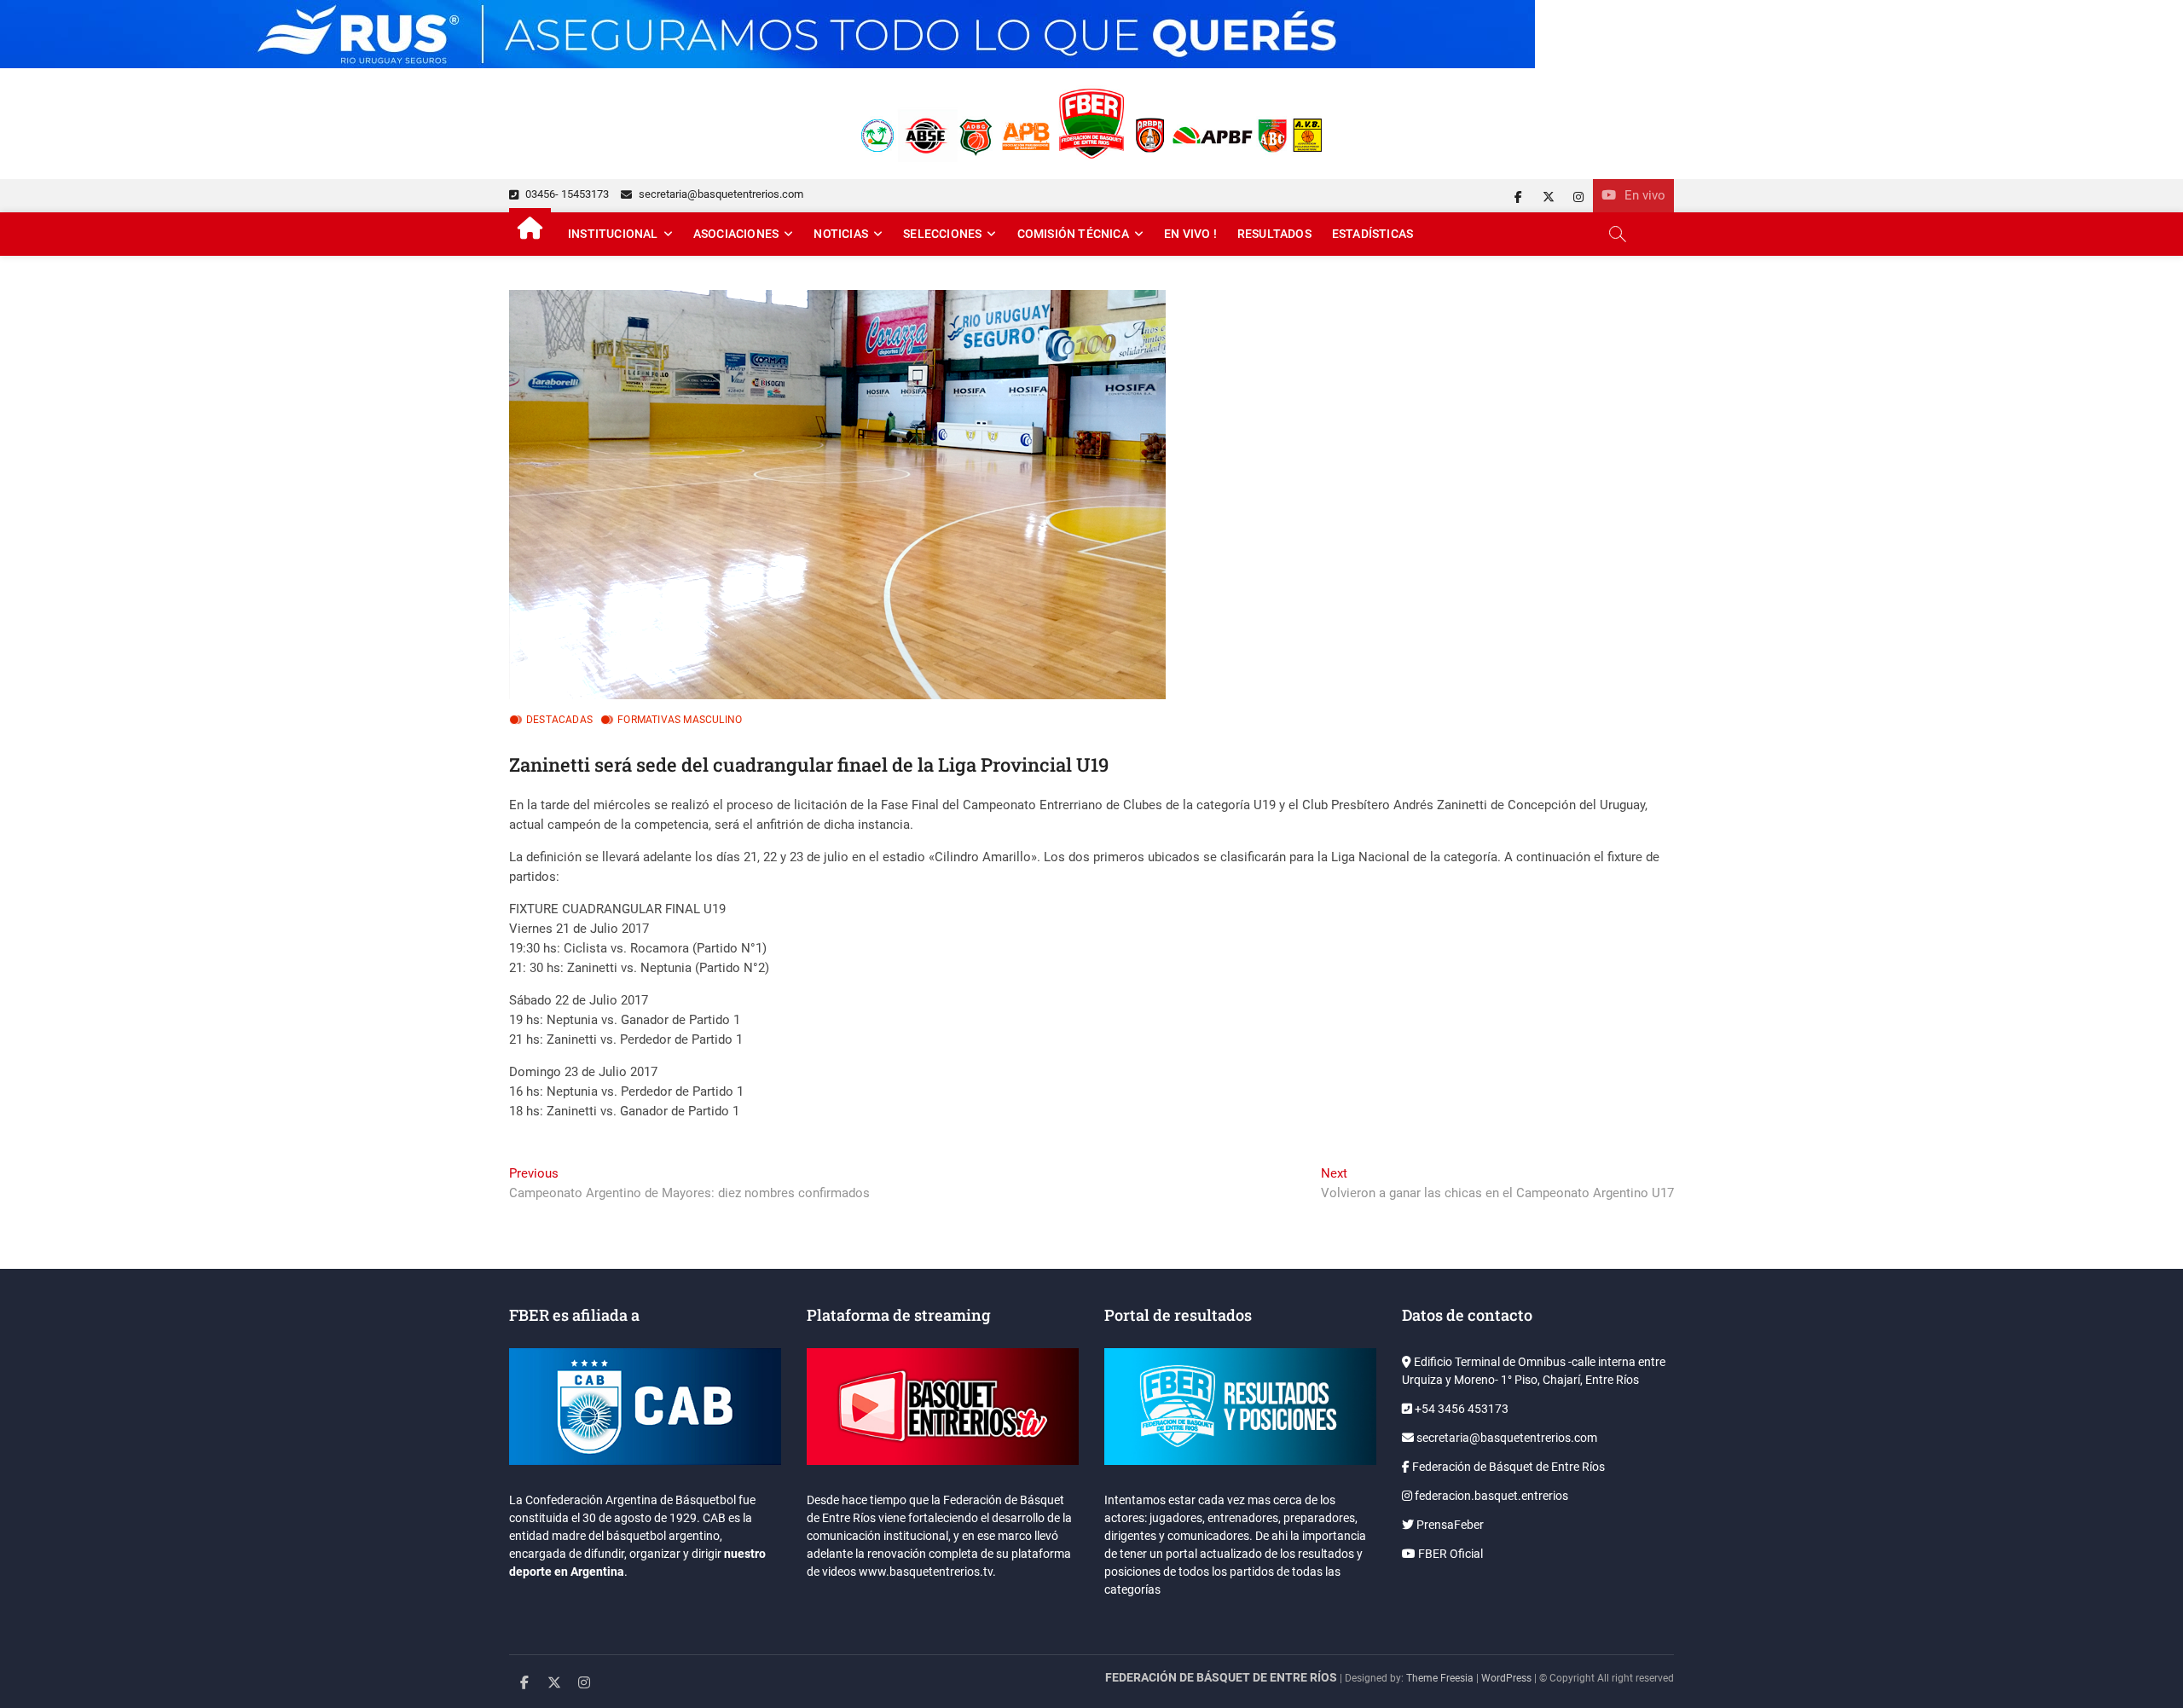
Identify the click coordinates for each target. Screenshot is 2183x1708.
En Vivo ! (1190, 234)
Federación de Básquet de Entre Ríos (1507, 1467)
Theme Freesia (1440, 1678)
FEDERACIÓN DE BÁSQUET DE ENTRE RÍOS (1221, 1677)
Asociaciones (736, 234)
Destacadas (559, 720)
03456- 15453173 (566, 194)
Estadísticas (1372, 234)
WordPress (1506, 1678)
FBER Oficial (1449, 1554)
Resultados (1274, 234)
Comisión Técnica (1073, 234)
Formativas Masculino (680, 720)
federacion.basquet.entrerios (1490, 1496)
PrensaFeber (1449, 1525)
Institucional (613, 234)
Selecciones (942, 234)
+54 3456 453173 (1460, 1409)
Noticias (841, 234)
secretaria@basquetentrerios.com (720, 194)
